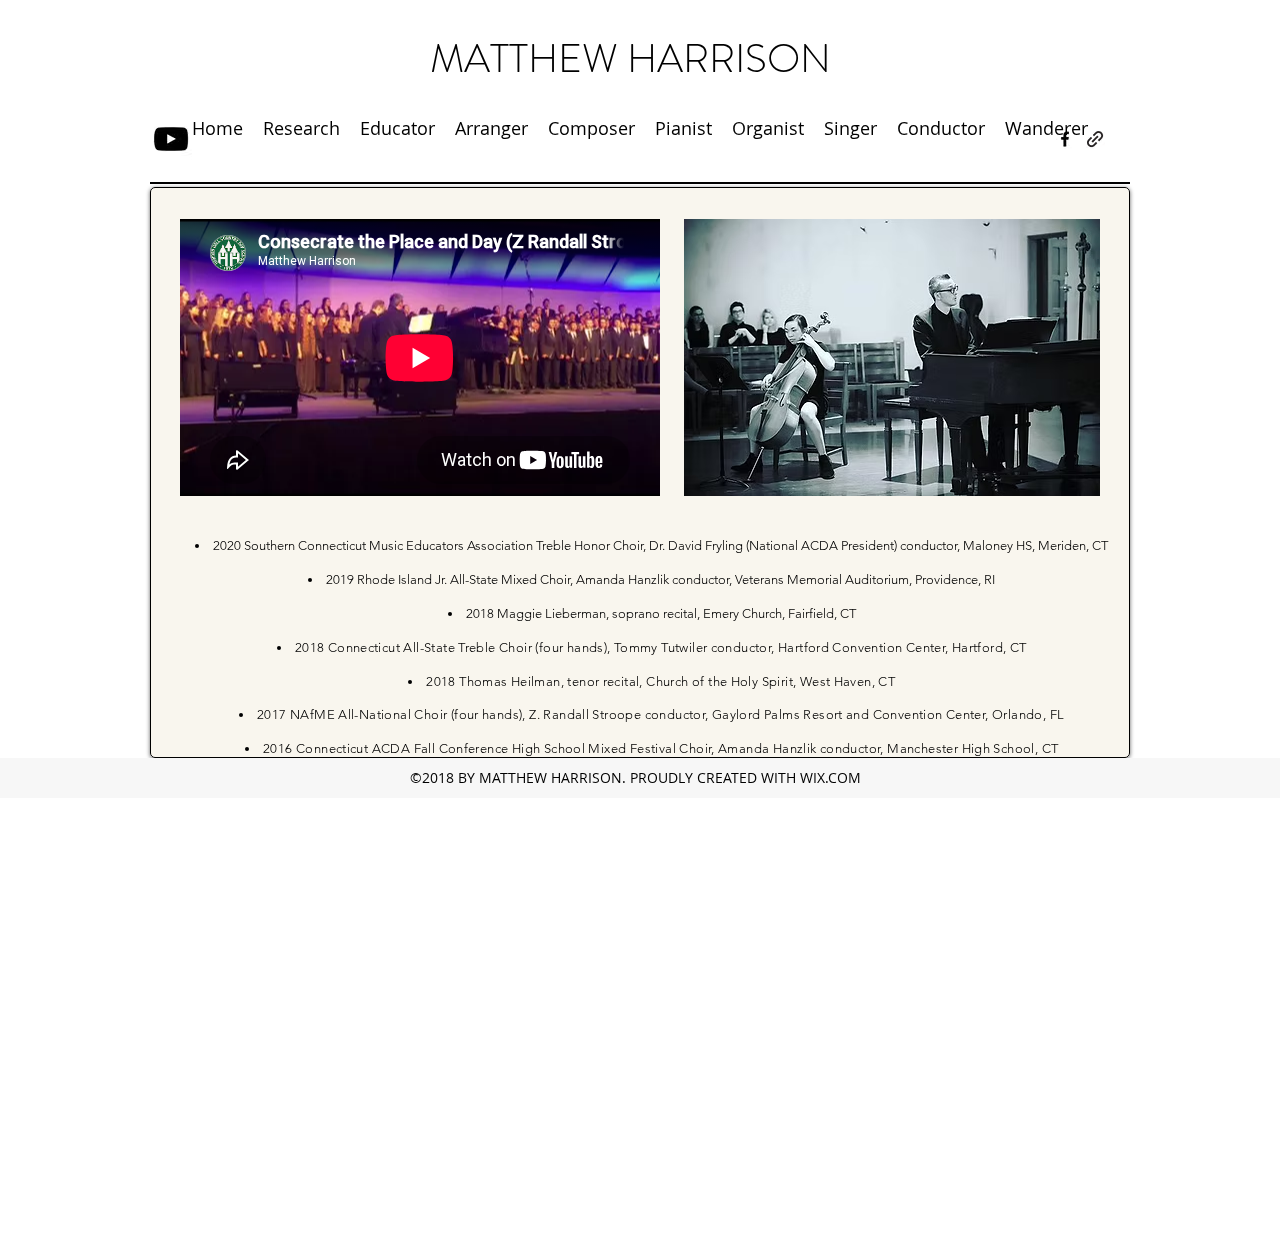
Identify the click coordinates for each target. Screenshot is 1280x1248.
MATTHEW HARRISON (630, 58)
